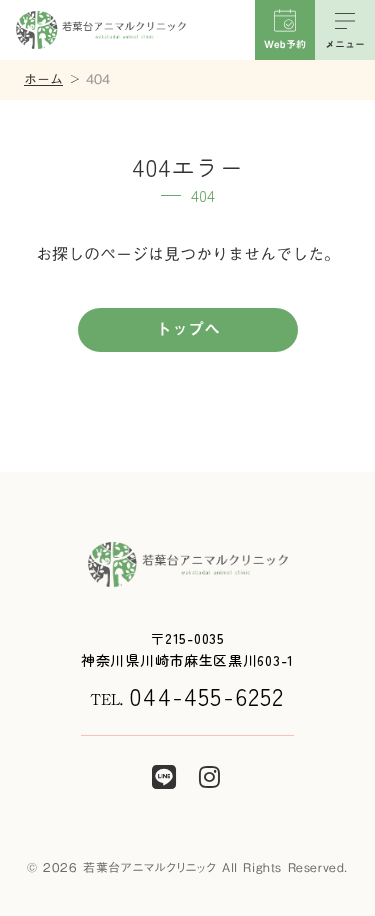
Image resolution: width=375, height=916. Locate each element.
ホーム (43, 80)
